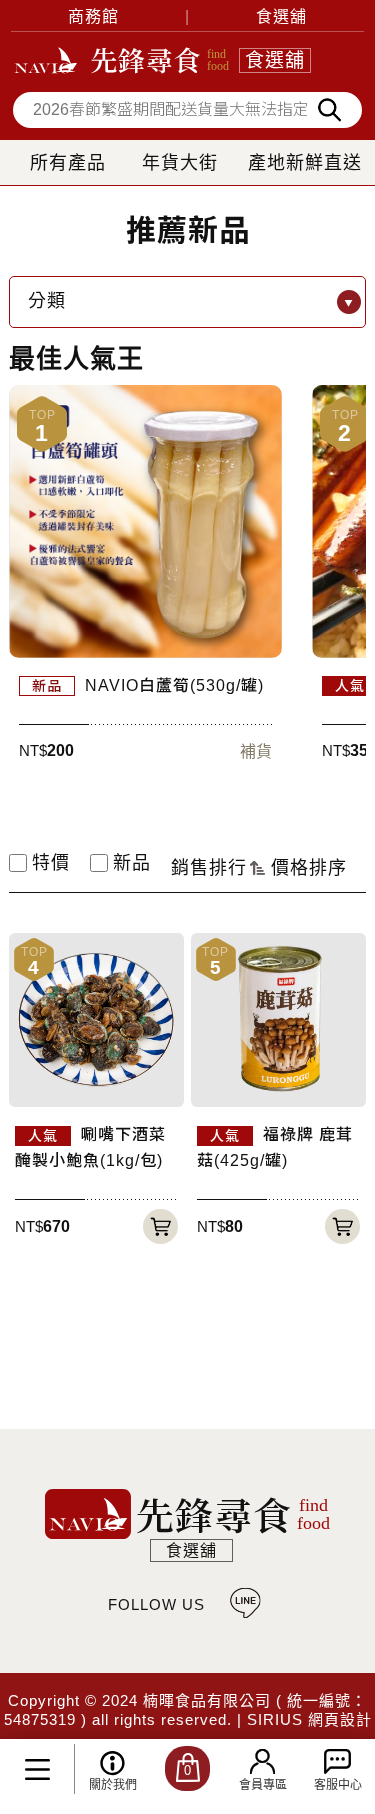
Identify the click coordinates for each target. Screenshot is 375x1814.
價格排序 (309, 868)
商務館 (93, 16)
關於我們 (113, 1785)
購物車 (187, 1770)
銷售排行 (209, 868)
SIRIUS (275, 1719)
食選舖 (281, 16)
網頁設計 (340, 1719)
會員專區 (263, 1785)
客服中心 (338, 1785)
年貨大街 (180, 163)
